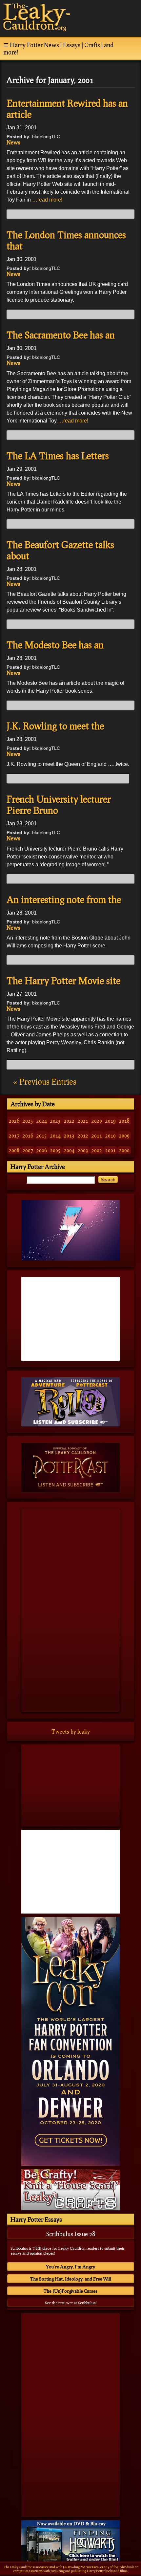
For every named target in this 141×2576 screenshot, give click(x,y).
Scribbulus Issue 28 (71, 2234)
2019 (111, 1121)
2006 (42, 1150)
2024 (42, 1121)
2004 (69, 1150)
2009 (124, 1135)
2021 (83, 1121)
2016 (28, 1135)
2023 (55, 1121)
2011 (97, 1135)
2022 (69, 1121)
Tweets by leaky (71, 1732)
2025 (28, 1121)
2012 (83, 1135)
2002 (97, 1150)
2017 (14, 1135)
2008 (14, 1150)
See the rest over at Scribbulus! (71, 2303)
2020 (97, 1121)
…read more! (47, 200)
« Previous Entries (45, 1082)
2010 (111, 1135)
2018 (124, 1121)
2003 (83, 1150)
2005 (55, 1150)
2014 (55, 1135)
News (13, 142)
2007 (28, 1150)
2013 (69, 1135)
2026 (14, 1121)
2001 (111, 1150)
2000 (124, 1150)
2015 (42, 1135)
